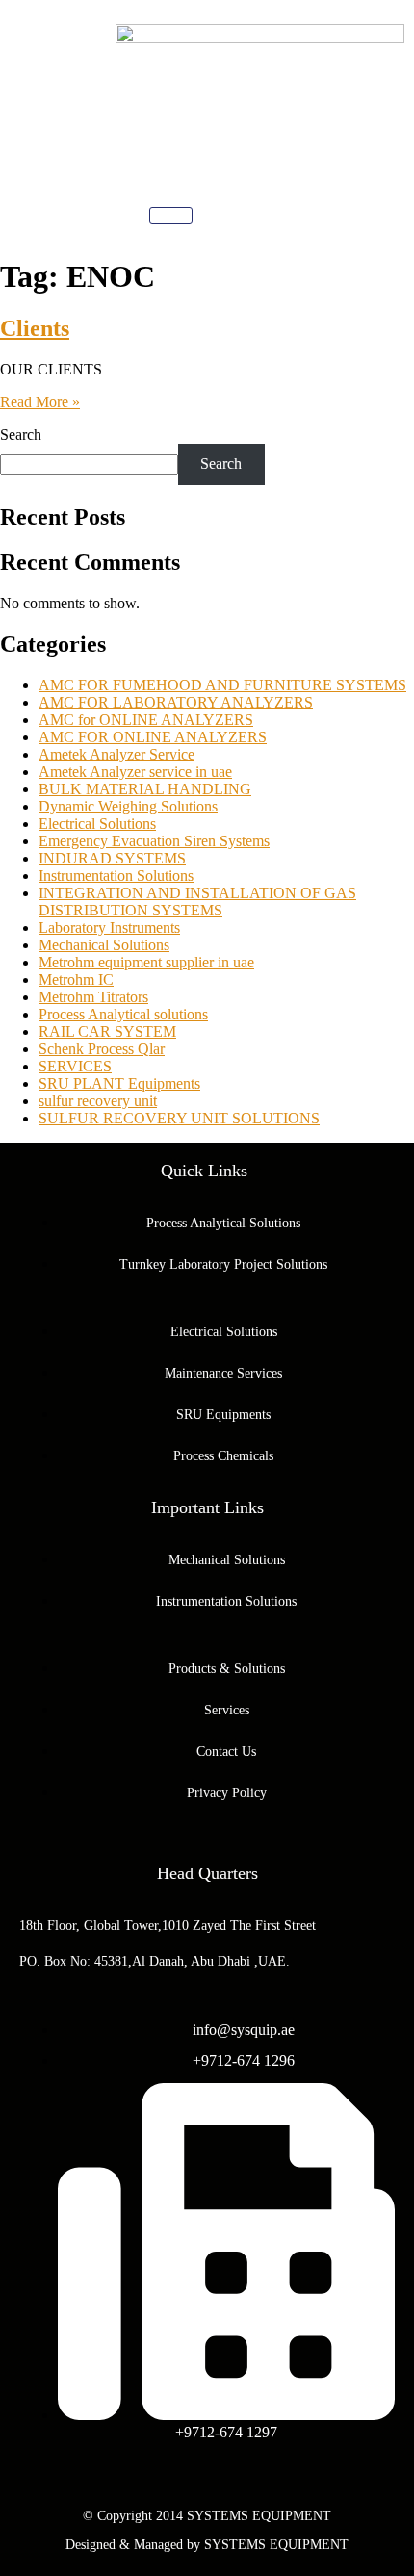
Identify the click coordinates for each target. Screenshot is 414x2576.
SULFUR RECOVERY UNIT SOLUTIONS (179, 1118)
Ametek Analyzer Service (116, 754)
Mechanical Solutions (104, 945)
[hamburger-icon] (171, 216)
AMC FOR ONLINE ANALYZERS (153, 737)
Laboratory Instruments (109, 927)
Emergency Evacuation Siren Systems (154, 841)
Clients (35, 328)
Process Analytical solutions (123, 1014)
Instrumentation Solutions (116, 876)
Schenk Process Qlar (102, 1049)
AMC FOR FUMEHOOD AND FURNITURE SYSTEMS (222, 685)
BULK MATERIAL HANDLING (145, 789)
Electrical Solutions (97, 824)
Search (21, 435)
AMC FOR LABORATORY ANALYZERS (176, 702)
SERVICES (75, 1066)
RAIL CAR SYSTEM (107, 1031)
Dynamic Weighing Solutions (128, 806)
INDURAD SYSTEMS (112, 858)
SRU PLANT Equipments (119, 1083)
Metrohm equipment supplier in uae (146, 962)
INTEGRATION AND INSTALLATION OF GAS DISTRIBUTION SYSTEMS (197, 902)
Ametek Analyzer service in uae (135, 772)
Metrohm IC (76, 979)
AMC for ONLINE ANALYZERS (146, 720)
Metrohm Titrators (93, 997)
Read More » (40, 402)
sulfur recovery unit (98, 1101)
